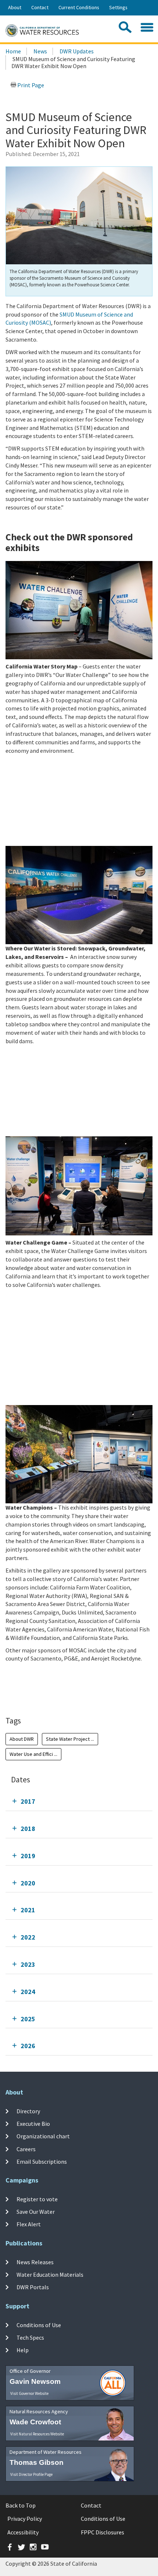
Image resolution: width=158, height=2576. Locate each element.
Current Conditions (79, 7)
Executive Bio (33, 2124)
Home (13, 51)
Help (23, 2350)
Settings (118, 7)
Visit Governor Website (29, 2393)
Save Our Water (36, 2212)
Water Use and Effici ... (33, 1754)
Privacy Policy (25, 2519)
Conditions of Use (39, 2325)
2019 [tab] (28, 1856)
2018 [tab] (28, 1829)
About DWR (22, 1739)
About (15, 7)
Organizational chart (43, 2136)
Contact (40, 7)
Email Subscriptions (42, 2162)
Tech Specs (30, 2337)
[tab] (79, 1801)
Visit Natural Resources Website (37, 2434)
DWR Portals (33, 2287)
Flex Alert (29, 2224)
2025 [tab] (28, 2019)
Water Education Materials (50, 2275)
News (40, 51)
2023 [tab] (28, 1964)
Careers (26, 2149)
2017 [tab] (28, 1801)
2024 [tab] (28, 1992)
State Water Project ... (70, 1739)
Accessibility (23, 2532)
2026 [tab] (28, 2046)
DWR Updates (77, 51)
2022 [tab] (28, 1937)
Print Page (30, 85)
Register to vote (37, 2199)
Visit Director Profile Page (31, 2474)
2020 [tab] (28, 1883)
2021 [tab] (28, 1910)
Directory (28, 2111)
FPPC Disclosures (103, 2532)
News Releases (35, 2262)
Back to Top (21, 2505)
